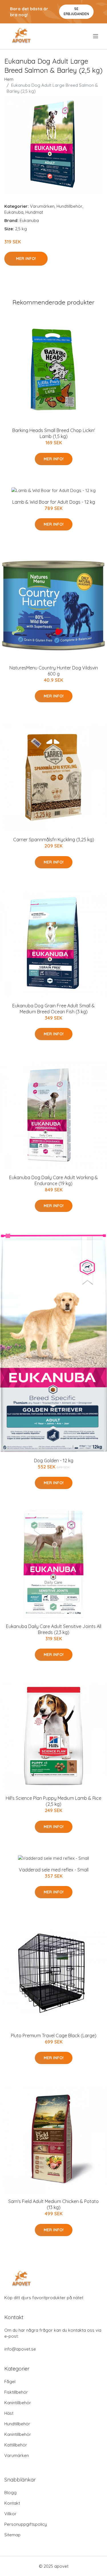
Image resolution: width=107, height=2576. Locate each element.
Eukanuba (14, 212)
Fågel (10, 2382)
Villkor (10, 2514)
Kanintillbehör (18, 2403)
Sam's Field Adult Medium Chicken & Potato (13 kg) (53, 2204)
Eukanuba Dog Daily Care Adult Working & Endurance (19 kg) (53, 1180)
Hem (9, 79)
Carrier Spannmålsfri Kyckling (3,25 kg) (54, 840)
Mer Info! (26, 259)
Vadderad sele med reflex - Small (54, 1870)
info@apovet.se (20, 2349)
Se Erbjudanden (76, 11)
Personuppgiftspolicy (26, 2524)
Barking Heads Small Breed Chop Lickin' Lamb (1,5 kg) (54, 433)
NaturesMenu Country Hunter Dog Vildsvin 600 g (54, 671)
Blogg (10, 2493)
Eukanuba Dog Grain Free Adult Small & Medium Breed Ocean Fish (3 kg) (53, 1009)
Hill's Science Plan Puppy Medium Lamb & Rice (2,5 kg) (53, 1801)
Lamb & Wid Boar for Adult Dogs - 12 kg (54, 502)
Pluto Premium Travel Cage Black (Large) (54, 2036)
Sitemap (12, 2535)
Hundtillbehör (69, 206)
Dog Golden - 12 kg (54, 1461)
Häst (9, 2413)
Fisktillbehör (16, 2392)
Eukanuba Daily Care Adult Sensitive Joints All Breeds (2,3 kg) (54, 1629)
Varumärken (42, 206)
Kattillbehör (16, 2445)
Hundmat (34, 212)
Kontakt (12, 2503)
